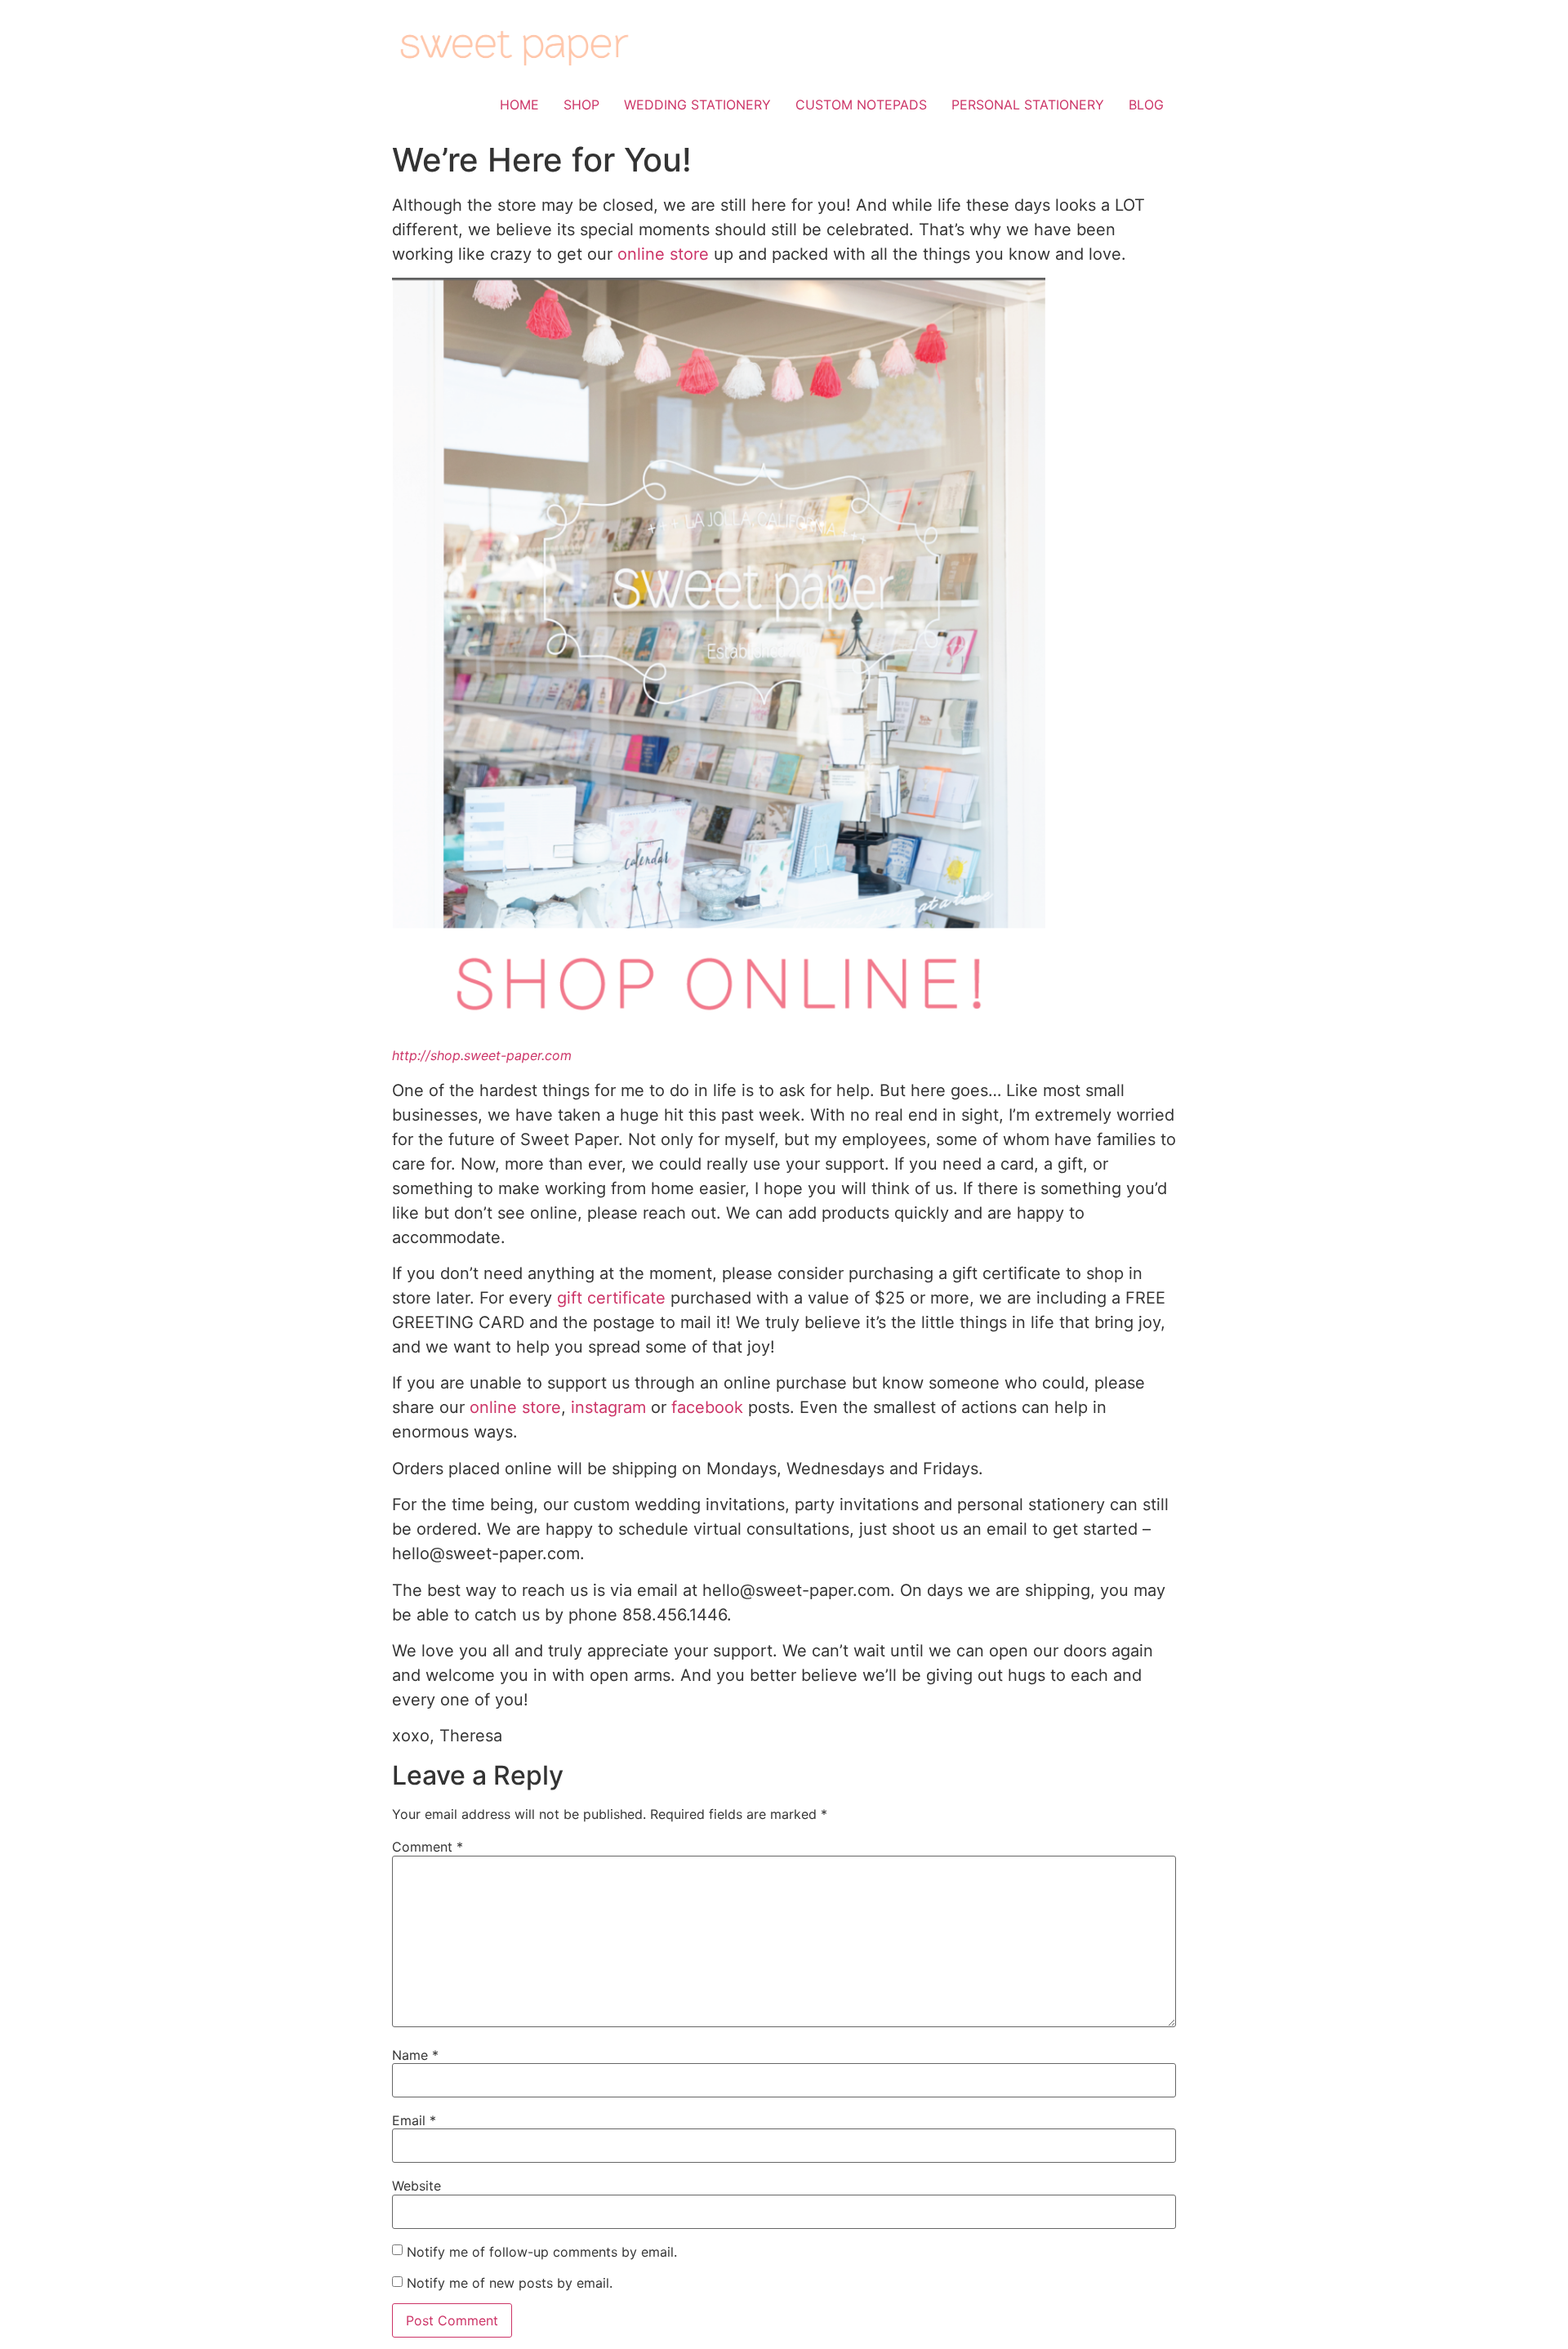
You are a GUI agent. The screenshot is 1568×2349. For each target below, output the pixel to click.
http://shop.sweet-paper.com (482, 1055)
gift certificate (611, 1298)
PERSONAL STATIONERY (1028, 105)
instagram (608, 1407)
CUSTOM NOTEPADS (861, 105)
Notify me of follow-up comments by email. (542, 2252)
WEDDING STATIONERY (697, 105)
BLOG (1146, 105)
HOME (519, 105)
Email (414, 2120)
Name (415, 2055)
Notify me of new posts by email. (510, 2283)
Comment (428, 1847)
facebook (707, 1407)
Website (416, 2186)
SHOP (581, 105)
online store (663, 254)
